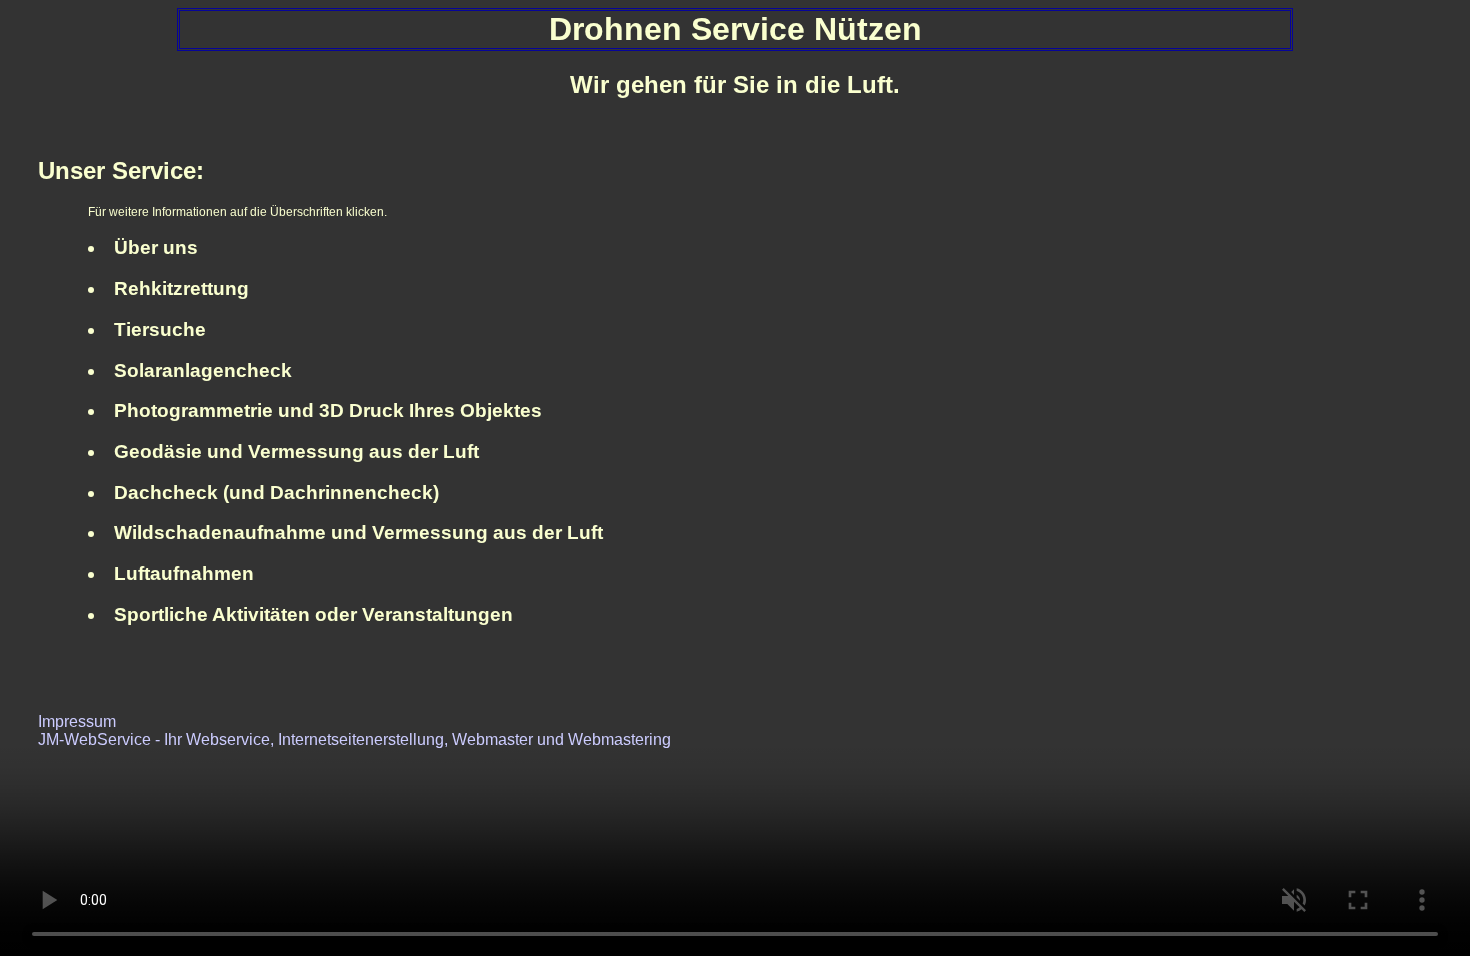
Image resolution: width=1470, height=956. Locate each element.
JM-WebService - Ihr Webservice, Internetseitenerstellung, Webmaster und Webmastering (354, 739)
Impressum (77, 721)
